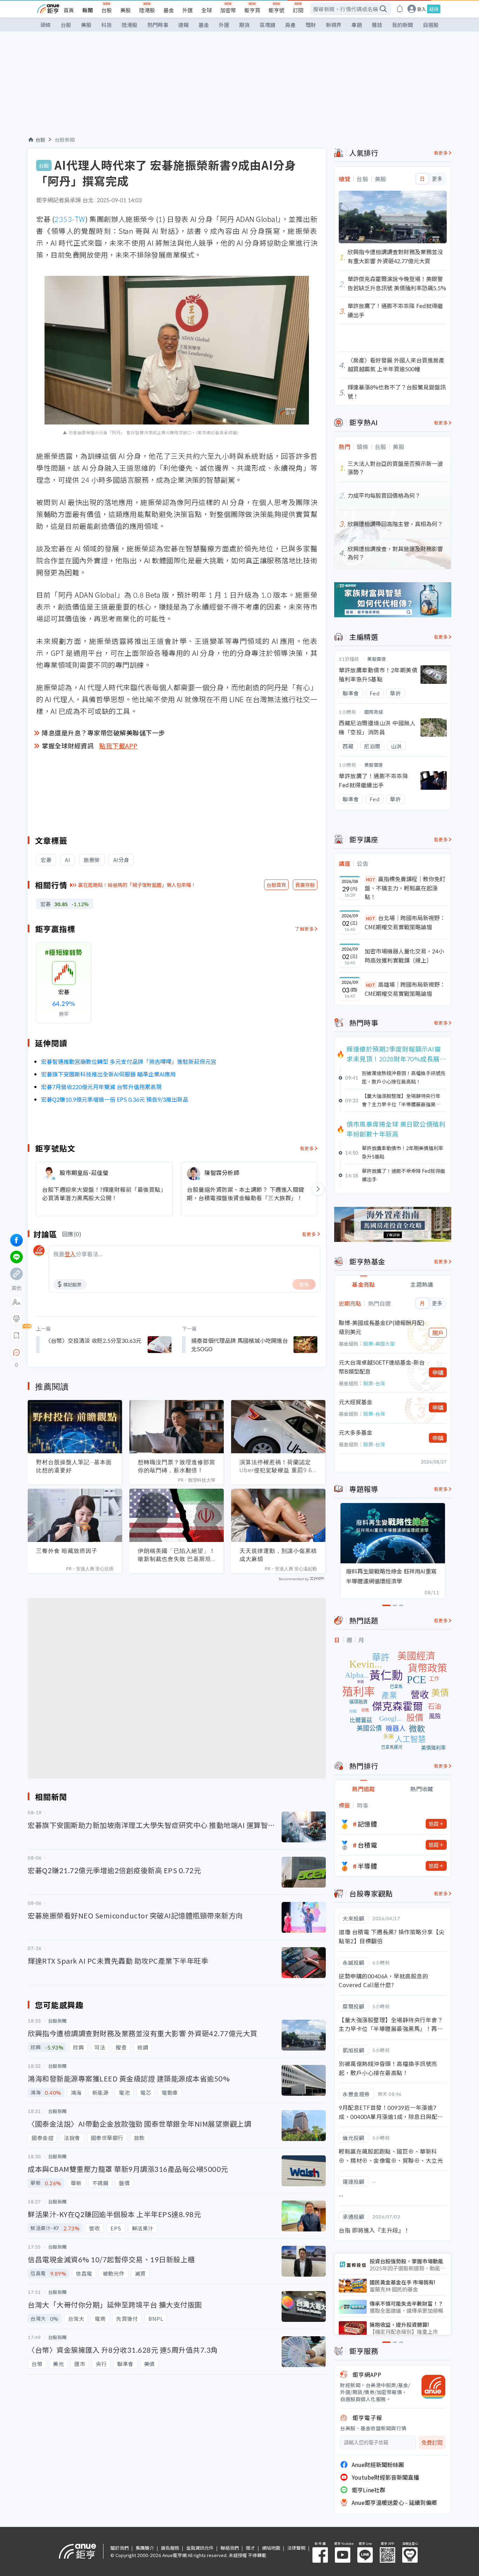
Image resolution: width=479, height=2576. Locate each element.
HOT (371, 879)
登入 (421, 9)
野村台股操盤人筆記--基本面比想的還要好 (74, 1466)
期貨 (244, 25)
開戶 (438, 1333)
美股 (126, 10)
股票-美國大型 (379, 1344)
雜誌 (377, 25)
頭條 (46, 25)
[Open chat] (16, 1353)
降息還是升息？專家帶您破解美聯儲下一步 (103, 733)
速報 (183, 25)
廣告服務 (170, 2548)
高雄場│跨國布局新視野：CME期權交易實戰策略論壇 (405, 989)
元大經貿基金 (356, 1402)
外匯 (188, 10)
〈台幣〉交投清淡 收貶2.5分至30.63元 (93, 1340)
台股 (107, 10)
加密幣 (228, 10)
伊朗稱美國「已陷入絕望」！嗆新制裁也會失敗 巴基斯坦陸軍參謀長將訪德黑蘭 (177, 1555)
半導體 (367, 1866)
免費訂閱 (432, 2443)
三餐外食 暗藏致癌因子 (67, 1551)
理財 (311, 25)
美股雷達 (377, 659)
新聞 (88, 10)
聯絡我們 (230, 2548)
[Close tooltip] (75, 1352)
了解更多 (304, 929)
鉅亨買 (252, 10)
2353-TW (70, 219)
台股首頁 (276, 885)
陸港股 (147, 10)
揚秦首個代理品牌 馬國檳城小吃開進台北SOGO (239, 1345)
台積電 (367, 1845)
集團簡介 (145, 2548)
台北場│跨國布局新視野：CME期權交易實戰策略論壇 (405, 922)
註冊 (434, 9)
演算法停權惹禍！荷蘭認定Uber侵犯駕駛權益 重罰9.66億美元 (278, 1466)
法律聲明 (296, 2548)
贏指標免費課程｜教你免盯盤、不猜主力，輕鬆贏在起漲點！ (405, 888)
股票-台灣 (374, 1383)
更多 (437, 179)
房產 (290, 25)
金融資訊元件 (200, 2548)
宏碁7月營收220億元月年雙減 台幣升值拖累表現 (101, 1087)
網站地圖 (271, 2548)
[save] (16, 1335)
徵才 (250, 2548)
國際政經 (374, 712)
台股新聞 (65, 140)
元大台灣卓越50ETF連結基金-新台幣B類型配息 (382, 1367)
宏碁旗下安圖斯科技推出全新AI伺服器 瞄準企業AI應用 (108, 1074)
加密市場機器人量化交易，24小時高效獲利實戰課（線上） (404, 956)
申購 (438, 1372)
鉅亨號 (276, 10)
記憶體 (367, 1824)
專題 (357, 25)
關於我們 (120, 2548)
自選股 (431, 25)
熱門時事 (158, 25)
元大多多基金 (356, 1432)
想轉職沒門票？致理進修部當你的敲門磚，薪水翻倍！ (177, 1466)
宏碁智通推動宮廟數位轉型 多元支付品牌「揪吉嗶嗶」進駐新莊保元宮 (129, 1061)
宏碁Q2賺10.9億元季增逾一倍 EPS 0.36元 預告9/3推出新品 (115, 1099)
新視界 (334, 25)
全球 (207, 10)
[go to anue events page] (400, 9)
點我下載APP (119, 746)
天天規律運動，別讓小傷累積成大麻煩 (278, 1555)
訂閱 (298, 10)
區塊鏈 (267, 25)
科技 (107, 25)
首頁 (69, 10)
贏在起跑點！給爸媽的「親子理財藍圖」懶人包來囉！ (137, 885)
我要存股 (305, 885)
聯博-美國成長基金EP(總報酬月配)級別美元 (382, 1327)
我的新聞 (403, 25)
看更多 (307, 1148)
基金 (169, 10)
